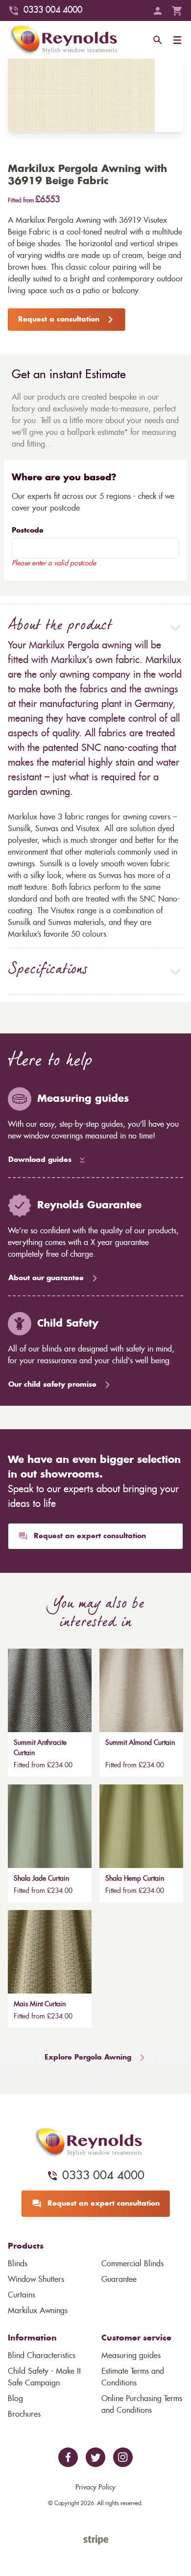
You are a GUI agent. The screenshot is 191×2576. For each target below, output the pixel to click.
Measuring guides (131, 2356)
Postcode (28, 531)
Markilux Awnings (38, 2311)
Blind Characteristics (42, 2356)
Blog (15, 2399)
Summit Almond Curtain (140, 1743)
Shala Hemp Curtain (135, 1879)
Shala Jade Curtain (41, 1879)
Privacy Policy (95, 2488)
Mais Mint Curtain (40, 2004)
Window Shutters (36, 2279)
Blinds (18, 2264)
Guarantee (119, 2279)
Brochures (24, 2414)
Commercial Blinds (132, 2264)
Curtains (22, 2295)
